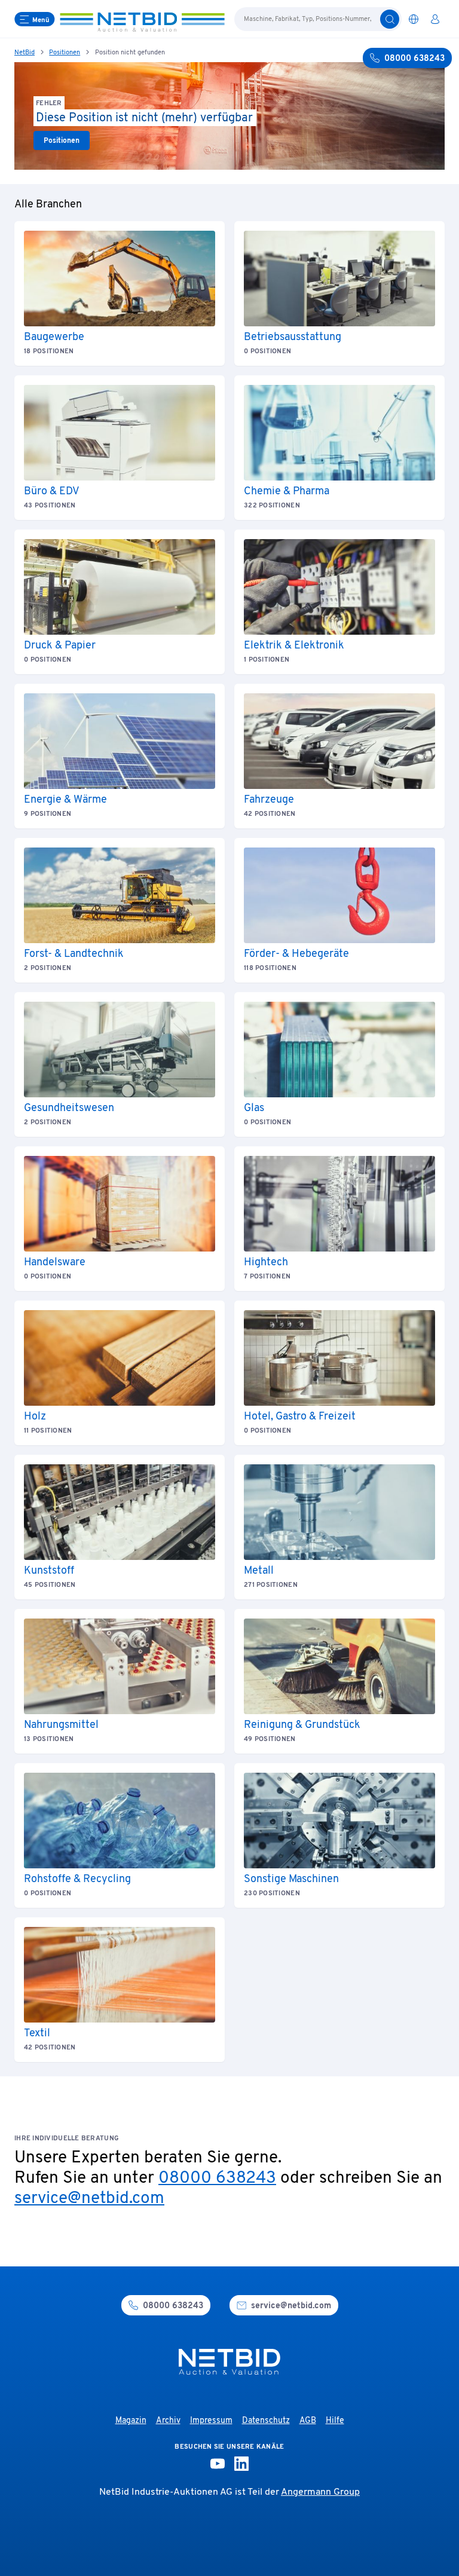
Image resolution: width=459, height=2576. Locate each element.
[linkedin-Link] (241, 2464)
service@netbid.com (89, 2199)
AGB (308, 2421)
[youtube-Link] (218, 2464)
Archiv (168, 2421)
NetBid (25, 53)
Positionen (65, 53)
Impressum (211, 2421)
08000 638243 (217, 2179)
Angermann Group (320, 2492)
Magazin (131, 2421)
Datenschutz (266, 2421)
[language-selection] (414, 19)
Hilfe (335, 2421)
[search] (390, 19)
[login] (435, 19)
